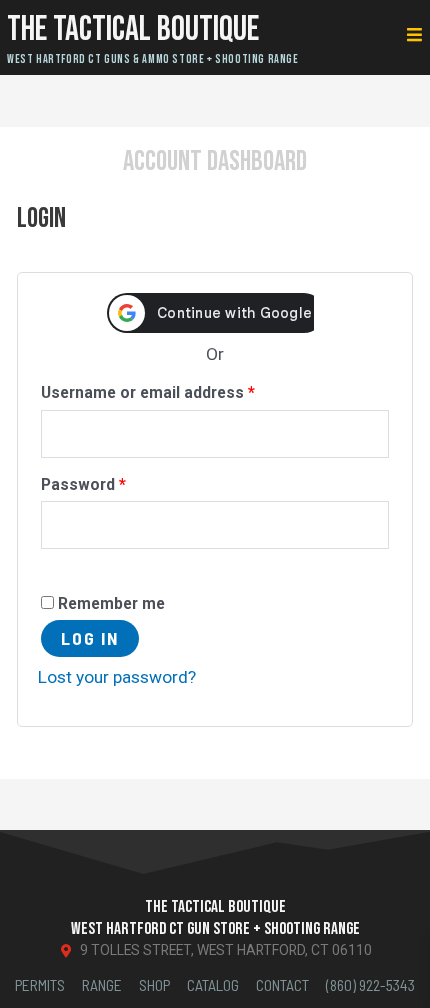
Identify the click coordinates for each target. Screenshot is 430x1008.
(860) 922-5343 (370, 984)
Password (115, 482)
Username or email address (180, 390)
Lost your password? (117, 677)
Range (102, 984)
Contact (282, 984)
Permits (40, 984)
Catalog (213, 984)
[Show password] (62, 566)
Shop (154, 984)
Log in (90, 638)
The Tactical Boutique (133, 29)
